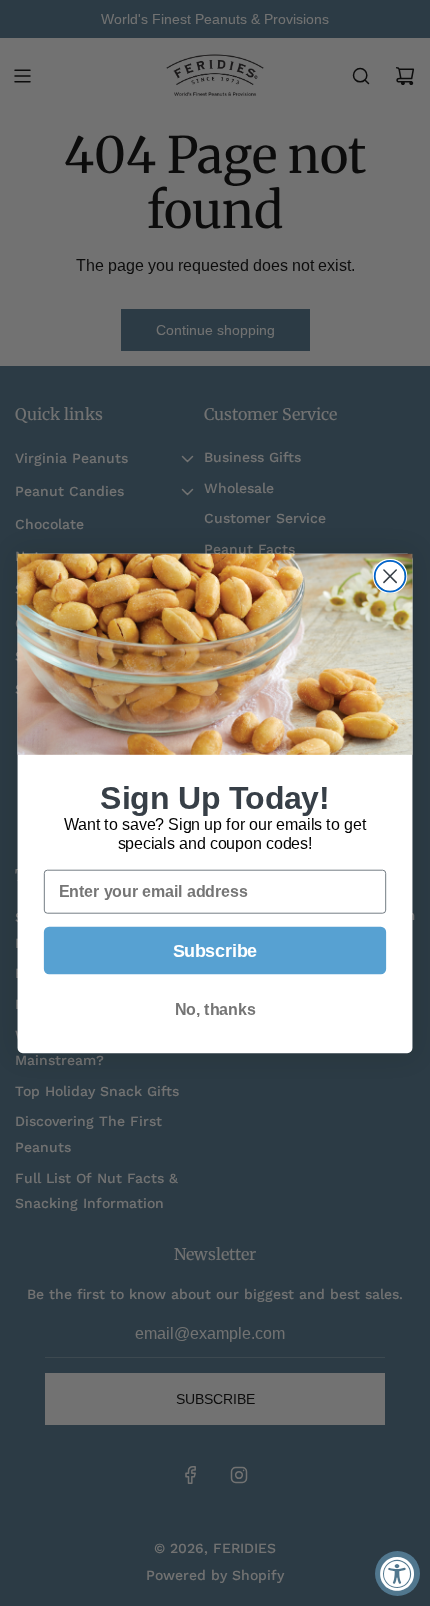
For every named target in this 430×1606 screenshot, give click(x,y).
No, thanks (215, 1009)
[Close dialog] (390, 575)
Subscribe (215, 949)
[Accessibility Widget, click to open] (397, 1573)
